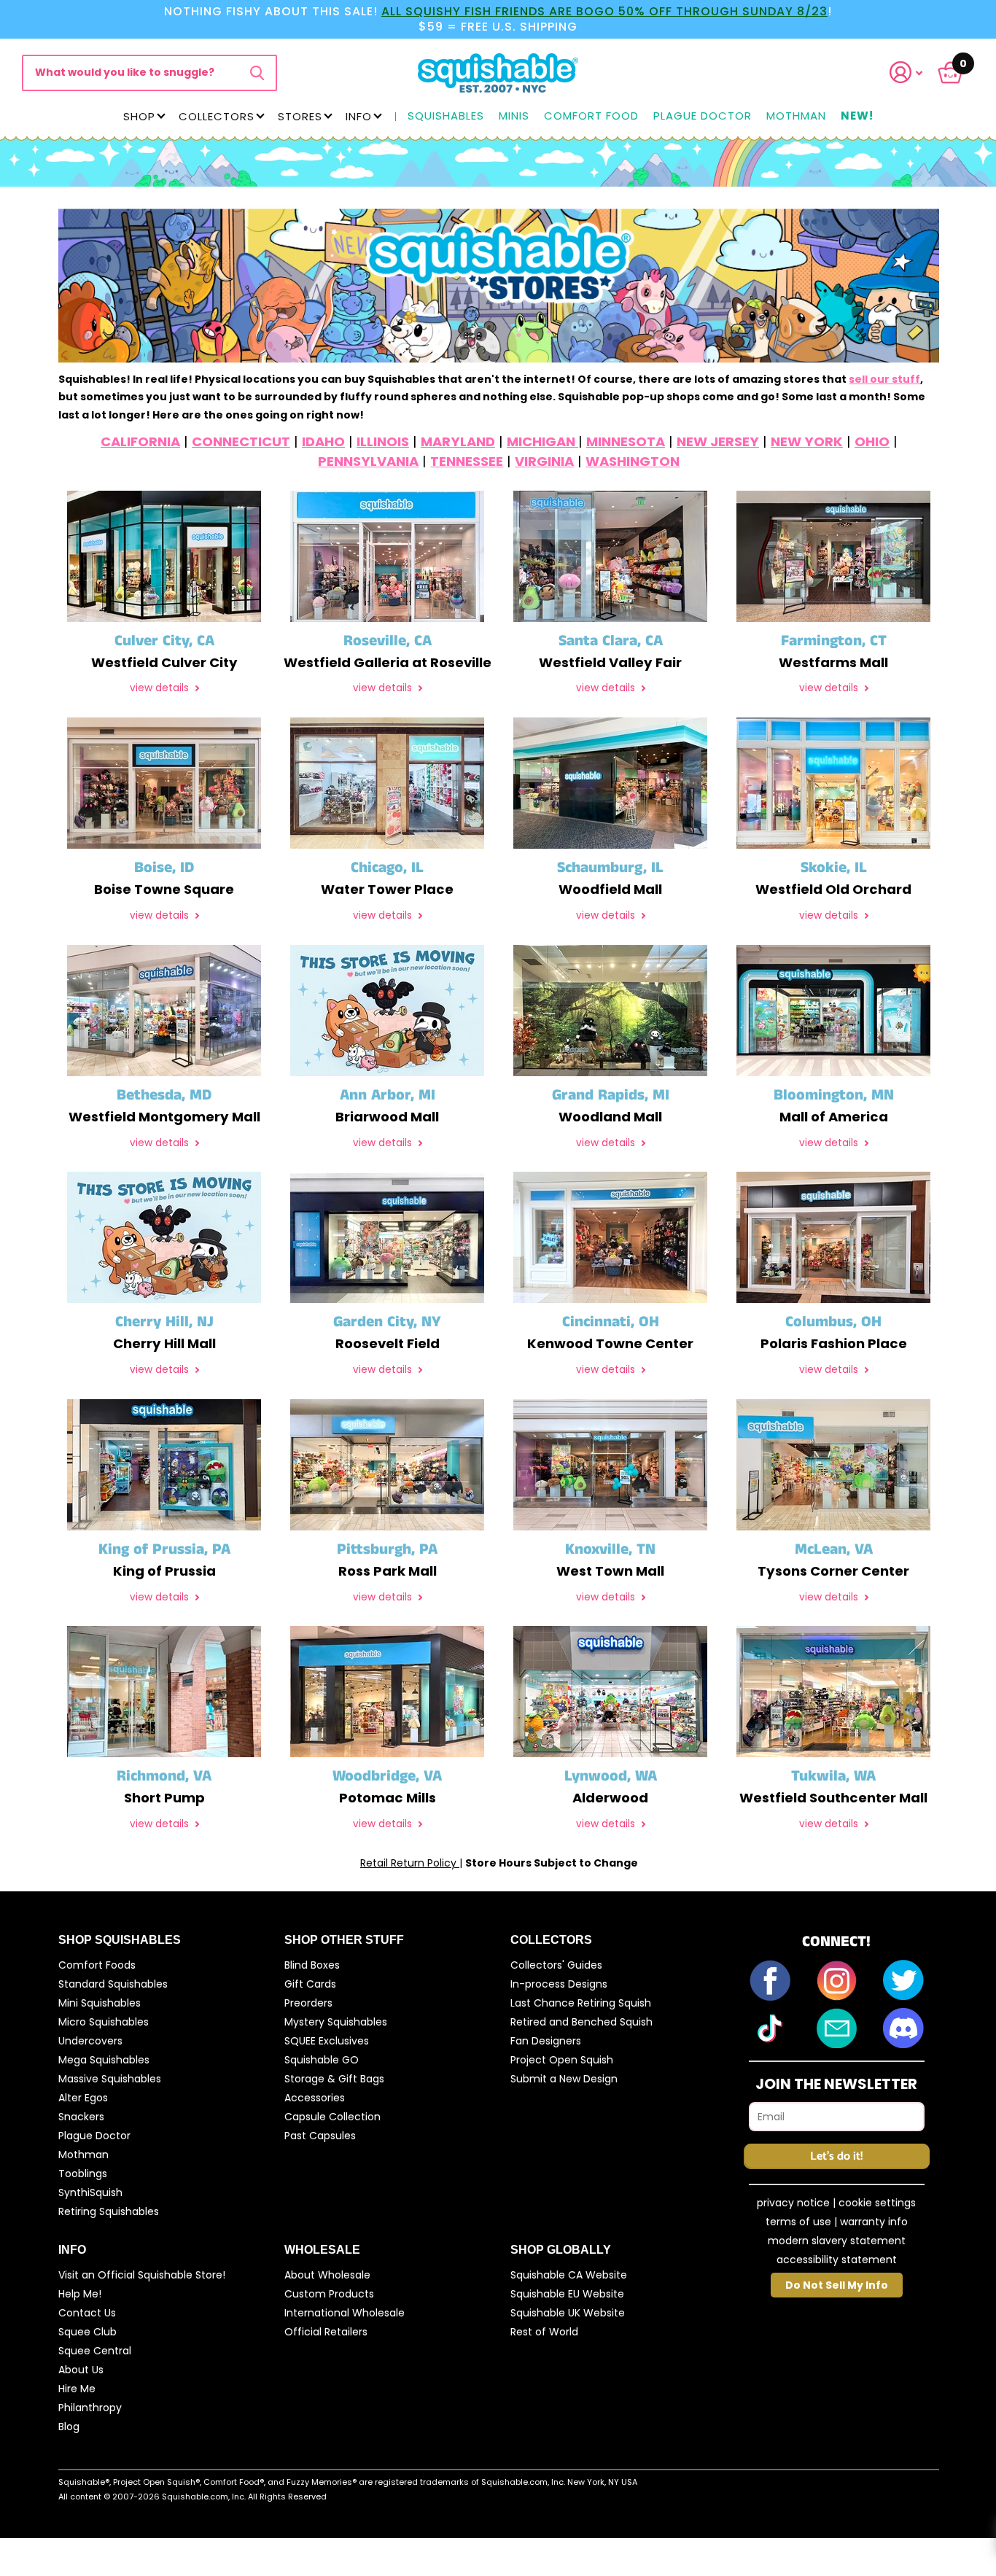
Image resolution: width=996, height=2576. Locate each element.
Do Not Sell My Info (837, 2285)
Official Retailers (326, 2332)
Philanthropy (90, 2408)
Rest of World (544, 2332)
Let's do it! (836, 2156)
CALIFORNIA (140, 441)
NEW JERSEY (718, 441)
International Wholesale (345, 2313)
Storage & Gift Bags (334, 2079)
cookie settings (877, 2203)
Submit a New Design (564, 2079)
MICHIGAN (542, 441)
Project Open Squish (562, 2060)
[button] (915, 73)
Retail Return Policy (410, 1863)
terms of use (798, 2222)
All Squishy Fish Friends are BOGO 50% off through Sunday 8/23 (604, 11)
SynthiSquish (90, 2192)
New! (857, 116)
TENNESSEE (467, 461)
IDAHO (323, 441)
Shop (139, 116)
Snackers (81, 2117)
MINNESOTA (626, 441)
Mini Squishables (100, 2003)
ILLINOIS (383, 441)
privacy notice (793, 2203)
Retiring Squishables (109, 2211)
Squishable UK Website (568, 2313)
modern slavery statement (837, 2241)
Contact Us (87, 2313)
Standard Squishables (113, 1984)
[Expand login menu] (906, 73)
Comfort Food (591, 116)
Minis (514, 116)
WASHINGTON (633, 461)
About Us (81, 2370)
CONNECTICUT (241, 441)
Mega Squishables (104, 2060)
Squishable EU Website (567, 2294)
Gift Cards (310, 1984)
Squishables (446, 116)
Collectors (217, 116)
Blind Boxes (312, 1965)
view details (161, 688)
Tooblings (83, 2174)
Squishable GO (322, 2060)
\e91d (257, 73)
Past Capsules (320, 2136)
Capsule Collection (332, 2117)
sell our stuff (884, 379)
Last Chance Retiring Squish (581, 2003)
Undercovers (90, 2041)
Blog (69, 2427)
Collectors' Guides (556, 1965)
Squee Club (87, 2332)
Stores (300, 116)
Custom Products (329, 2294)
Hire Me (77, 2389)
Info (359, 116)
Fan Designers (546, 2041)
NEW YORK (807, 441)
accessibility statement (837, 2260)
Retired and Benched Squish (581, 2022)
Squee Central (95, 2351)
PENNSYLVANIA (368, 461)
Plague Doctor (703, 116)
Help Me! (80, 2294)
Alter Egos (83, 2098)
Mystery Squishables (336, 2022)
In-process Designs (559, 1984)
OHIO (872, 441)
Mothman (796, 116)
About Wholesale (327, 2275)
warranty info (874, 2222)
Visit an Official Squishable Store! (142, 2275)
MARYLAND (458, 441)
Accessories (315, 2098)
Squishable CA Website (569, 2275)
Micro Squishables (104, 2022)
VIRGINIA (544, 461)
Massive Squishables (110, 2079)
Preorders (308, 2003)
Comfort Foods (97, 1965)
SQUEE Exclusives (327, 2041)
